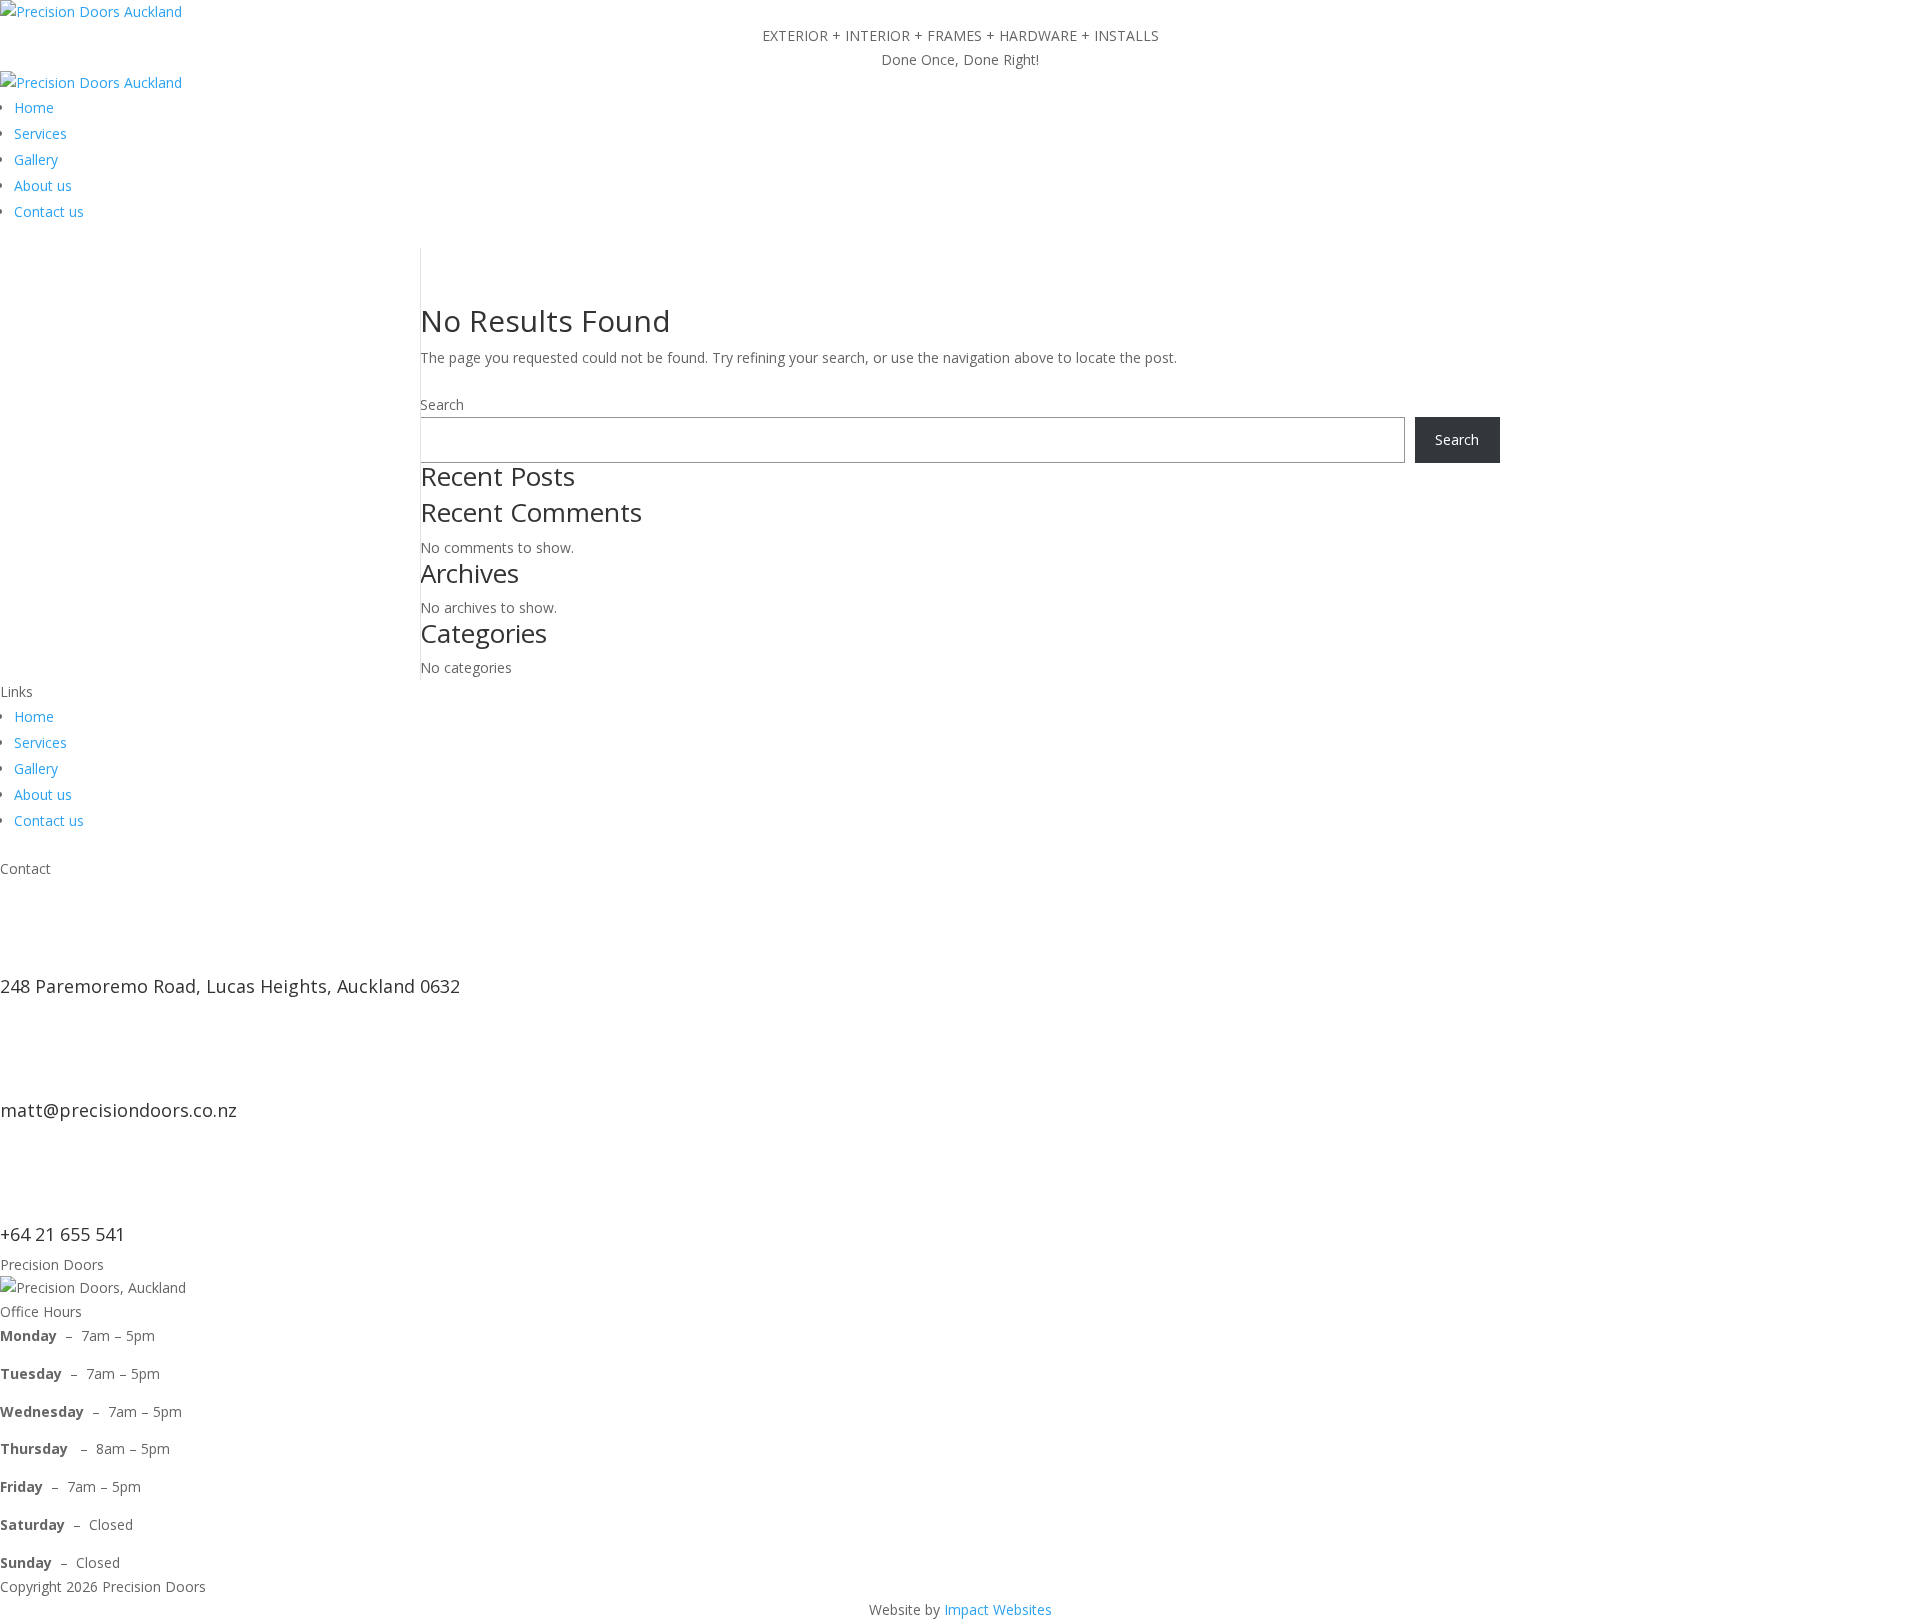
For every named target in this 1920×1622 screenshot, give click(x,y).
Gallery (36, 159)
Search (442, 404)
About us (43, 185)
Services (40, 133)
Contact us (49, 211)
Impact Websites (998, 1609)
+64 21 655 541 (62, 1234)
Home (34, 107)
